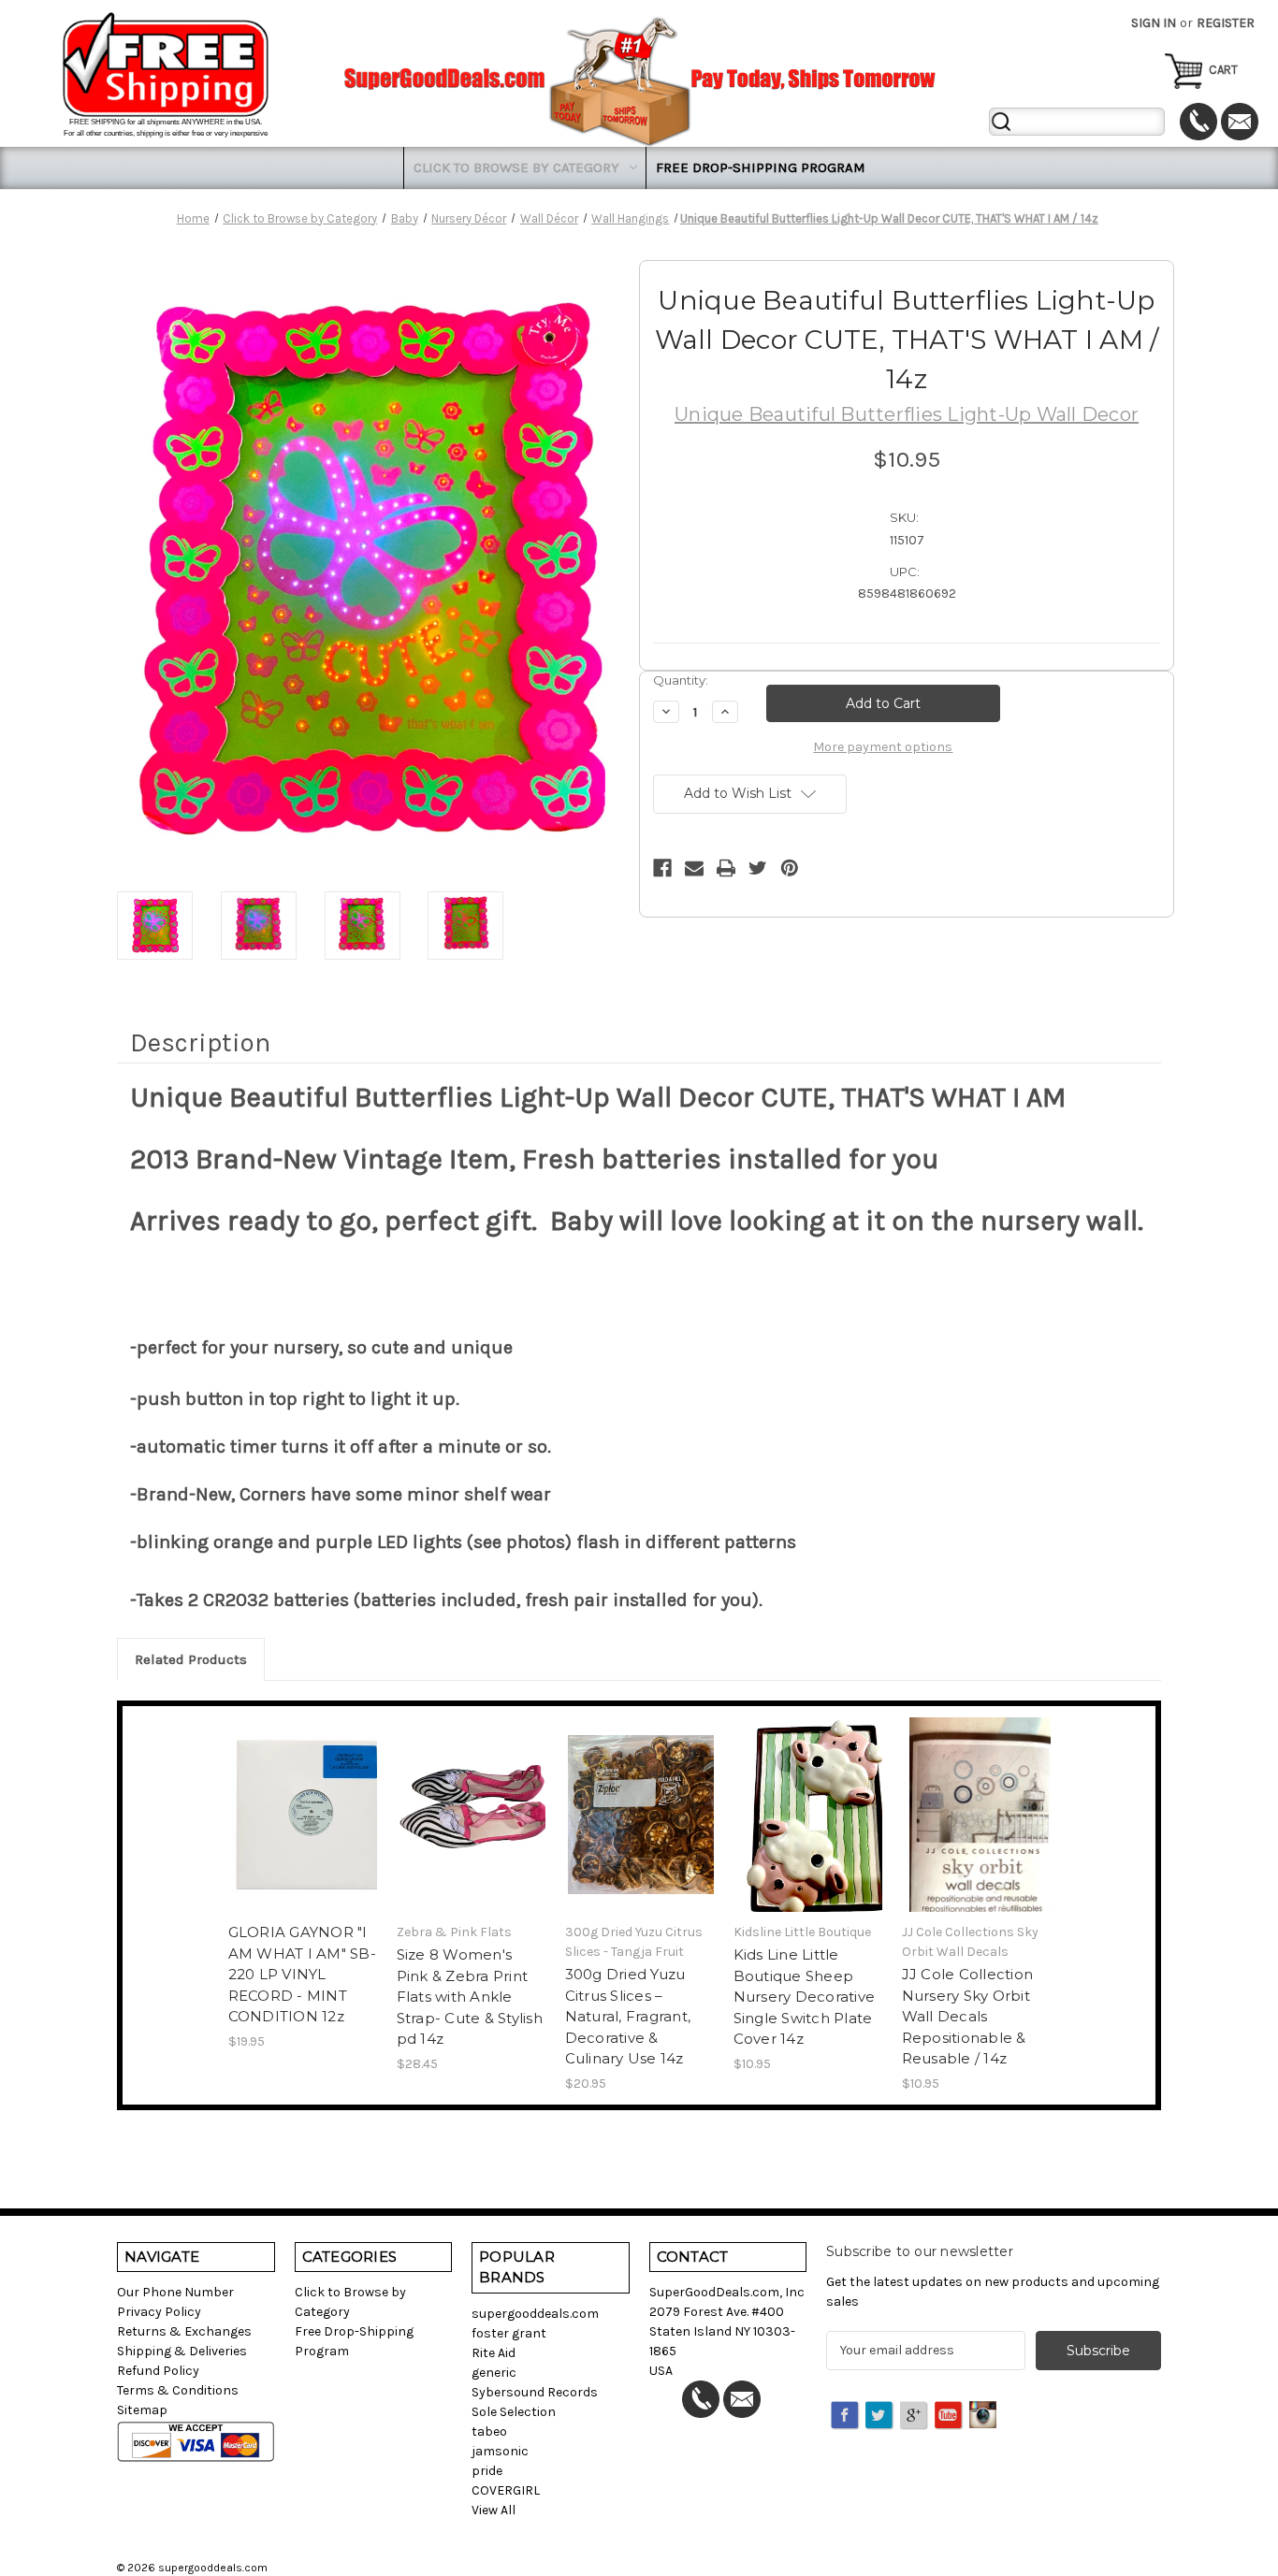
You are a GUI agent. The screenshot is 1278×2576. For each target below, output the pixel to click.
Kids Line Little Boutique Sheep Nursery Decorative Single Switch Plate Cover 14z (805, 1997)
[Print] (726, 868)
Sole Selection (514, 2412)
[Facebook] (662, 868)
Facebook (846, 2416)
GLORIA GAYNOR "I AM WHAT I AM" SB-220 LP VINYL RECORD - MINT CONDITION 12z (302, 1974)
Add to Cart (303, 1831)
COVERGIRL (506, 2490)
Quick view (301, 1799)
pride (487, 2471)
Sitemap (142, 2410)
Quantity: (681, 680)
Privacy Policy (159, 2312)
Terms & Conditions (178, 2390)
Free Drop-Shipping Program (761, 167)
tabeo (489, 2431)
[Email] (694, 868)
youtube (950, 2416)
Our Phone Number (175, 2292)
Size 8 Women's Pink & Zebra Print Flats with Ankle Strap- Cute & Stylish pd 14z (470, 1997)
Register (1226, 23)
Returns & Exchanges (184, 2331)
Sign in (1154, 23)
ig (984, 2416)
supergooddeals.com (535, 2314)
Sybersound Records (535, 2392)
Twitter (880, 2416)
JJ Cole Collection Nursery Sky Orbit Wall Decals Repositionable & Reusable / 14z (968, 2016)
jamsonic (500, 2451)
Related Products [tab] (191, 1659)
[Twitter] (758, 868)
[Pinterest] (790, 868)
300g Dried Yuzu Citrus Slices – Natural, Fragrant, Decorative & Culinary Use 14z (628, 2016)
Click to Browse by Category (516, 167)
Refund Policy (158, 2371)
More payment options (883, 747)
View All (494, 2510)
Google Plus (915, 2416)
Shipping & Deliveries (182, 2351)
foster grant (509, 2333)
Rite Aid (494, 2353)
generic (494, 2373)
